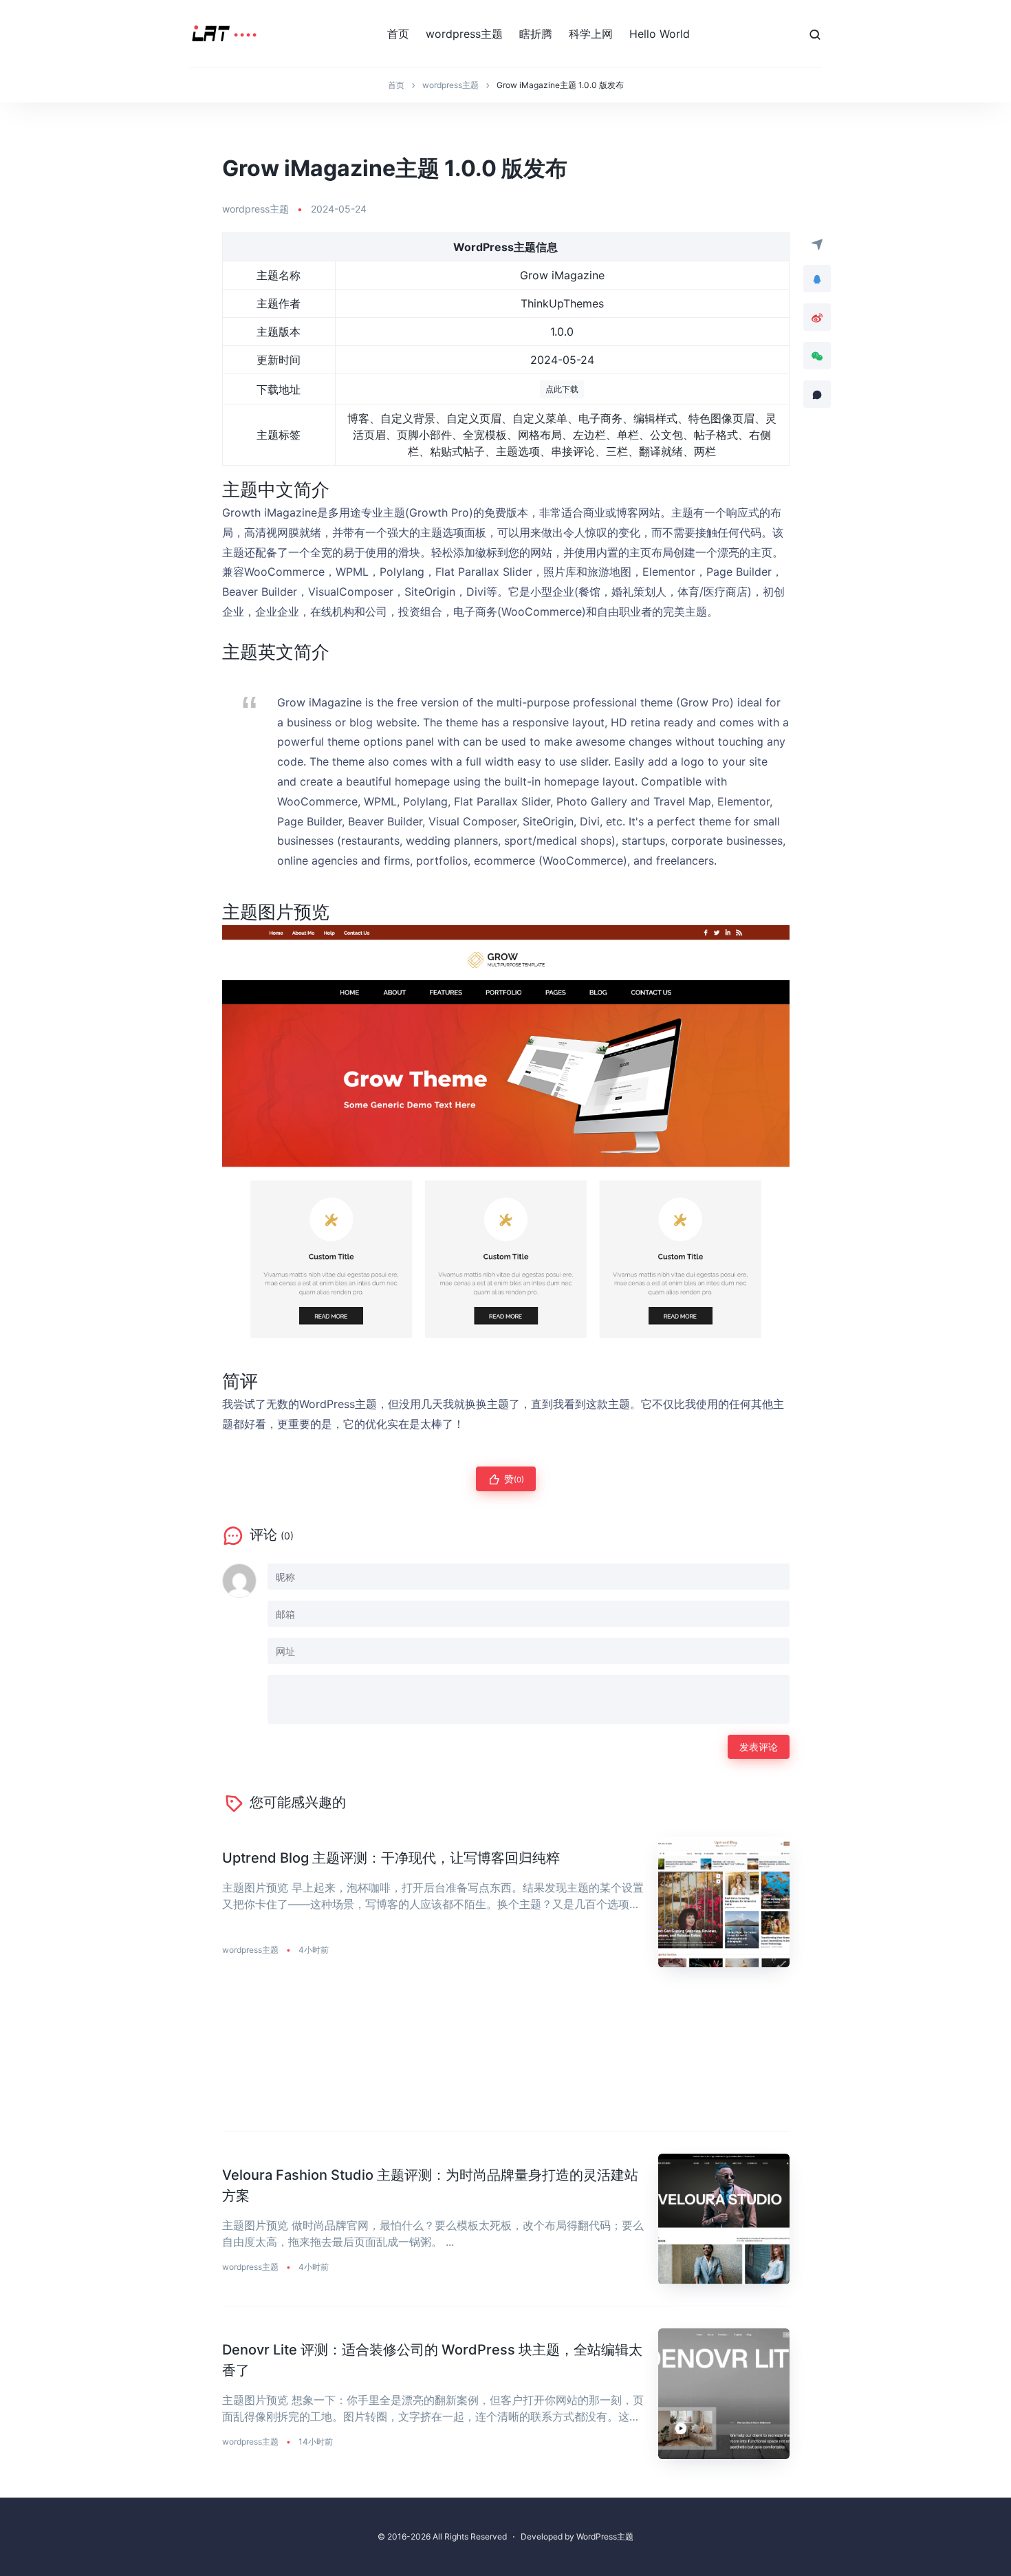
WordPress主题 (605, 2536)
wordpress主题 (464, 34)
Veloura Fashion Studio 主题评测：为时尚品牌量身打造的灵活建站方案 (430, 2185)
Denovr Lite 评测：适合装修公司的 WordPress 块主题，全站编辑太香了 (432, 2360)
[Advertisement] (506, 2060)
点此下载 (562, 389)
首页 (398, 34)
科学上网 (591, 34)
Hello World (660, 34)
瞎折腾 (536, 34)
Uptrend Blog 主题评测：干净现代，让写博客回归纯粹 (391, 1858)
